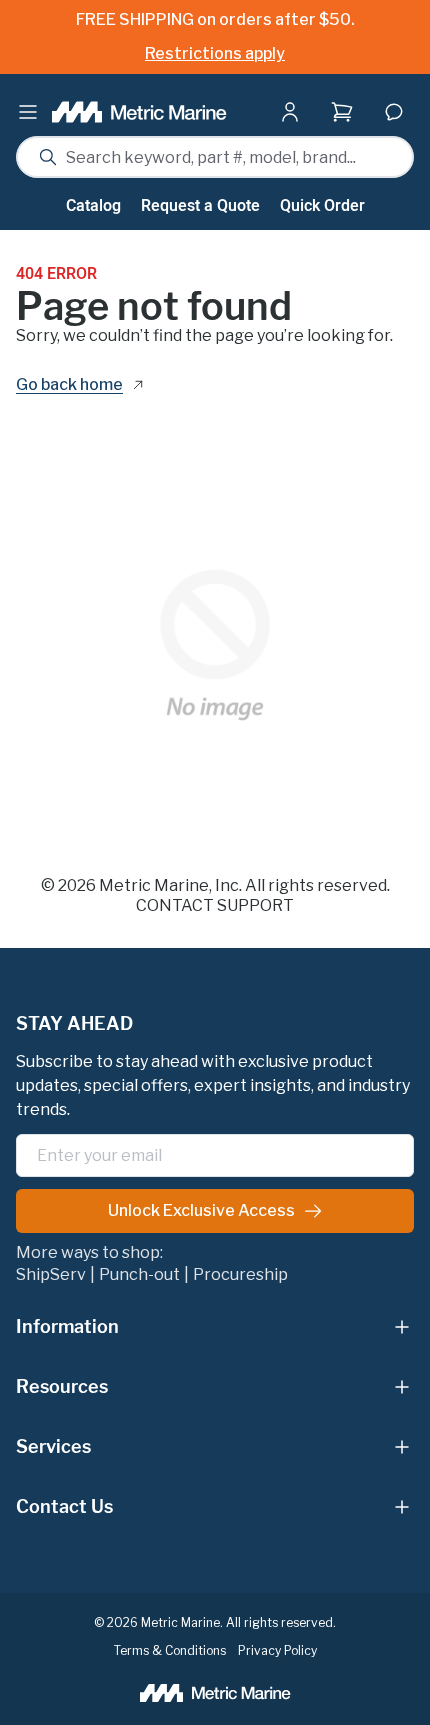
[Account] (294, 112)
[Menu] (28, 112)
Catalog (93, 206)
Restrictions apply (215, 53)
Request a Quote (200, 206)
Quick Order (322, 206)
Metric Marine (154, 885)
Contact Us (64, 1506)
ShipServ (51, 1275)
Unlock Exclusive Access (201, 1210)
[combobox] (215, 157)
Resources (62, 1386)
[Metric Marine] (139, 112)
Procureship (240, 1275)
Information (67, 1326)
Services (53, 1446)
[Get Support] (394, 112)
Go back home (69, 385)
